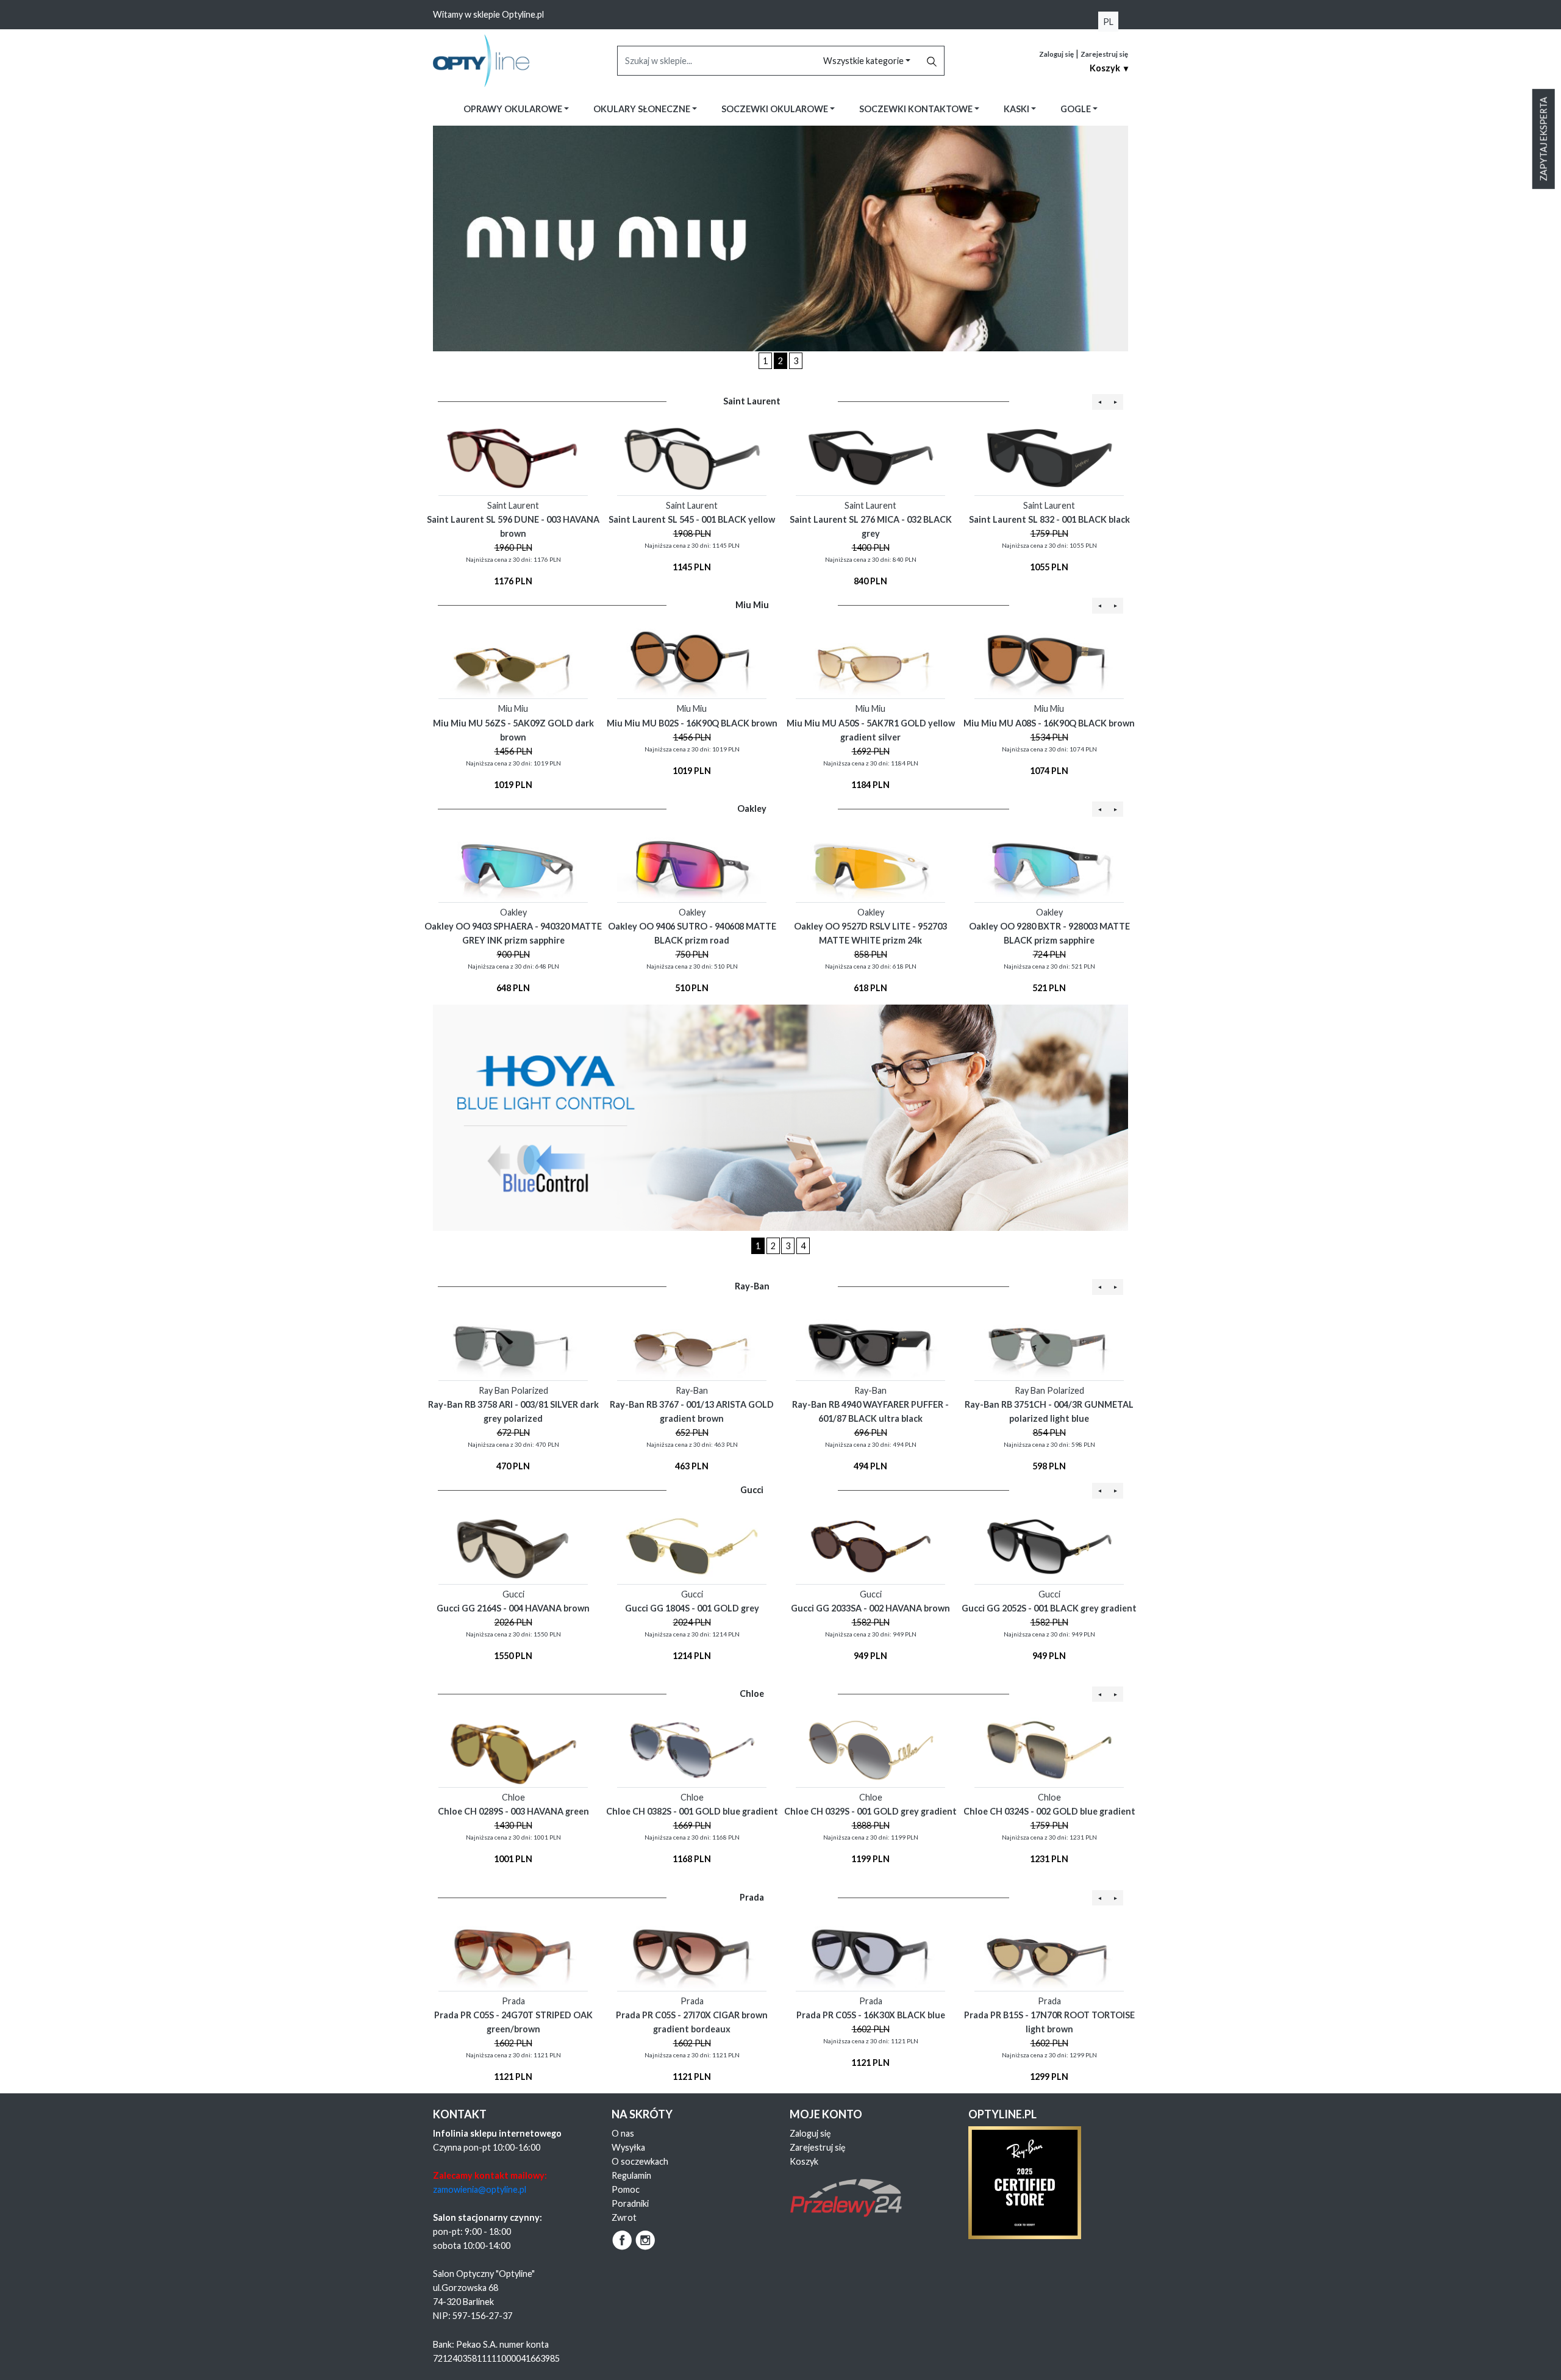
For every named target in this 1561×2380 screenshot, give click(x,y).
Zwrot (624, 2217)
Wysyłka (628, 2147)
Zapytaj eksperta (1544, 139)
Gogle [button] (1077, 109)
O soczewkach (640, 2161)
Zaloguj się (1056, 54)
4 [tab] (803, 1246)
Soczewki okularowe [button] (776, 109)
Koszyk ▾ (1109, 68)
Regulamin (631, 2175)
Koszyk (804, 2161)
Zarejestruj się (1104, 54)
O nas (623, 2133)
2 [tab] (780, 361)
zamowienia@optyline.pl (480, 2189)
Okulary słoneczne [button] (643, 109)
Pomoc (626, 2189)
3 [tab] (796, 361)
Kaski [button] (1017, 109)
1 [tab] (765, 361)
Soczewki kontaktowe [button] (917, 109)
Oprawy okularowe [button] (514, 109)
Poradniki (630, 2203)
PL (1108, 22)
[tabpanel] (780, 238)
